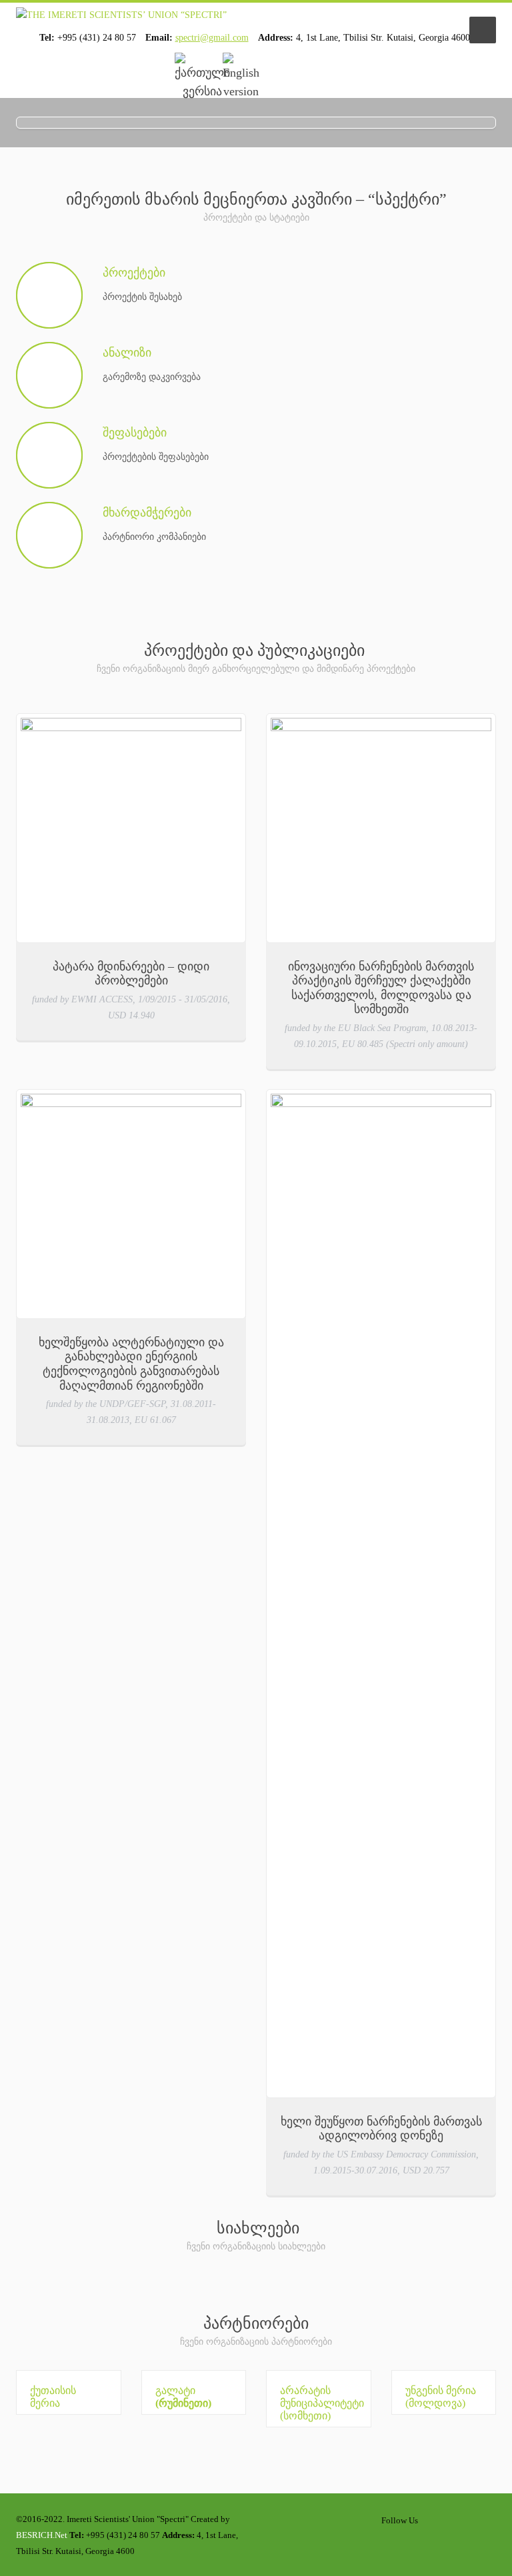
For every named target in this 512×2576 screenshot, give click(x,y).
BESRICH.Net (42, 2535)
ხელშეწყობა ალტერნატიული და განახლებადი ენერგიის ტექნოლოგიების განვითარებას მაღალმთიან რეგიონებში (131, 1364)
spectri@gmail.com (212, 38)
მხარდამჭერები (147, 513)
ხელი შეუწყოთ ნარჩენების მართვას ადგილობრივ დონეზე (381, 2129)
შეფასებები (135, 433)
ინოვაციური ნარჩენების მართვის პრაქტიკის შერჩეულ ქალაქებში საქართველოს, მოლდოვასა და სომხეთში (381, 988)
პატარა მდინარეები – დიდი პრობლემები (131, 974)
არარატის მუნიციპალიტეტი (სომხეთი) (322, 2403)
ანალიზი (127, 353)
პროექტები (134, 273)
